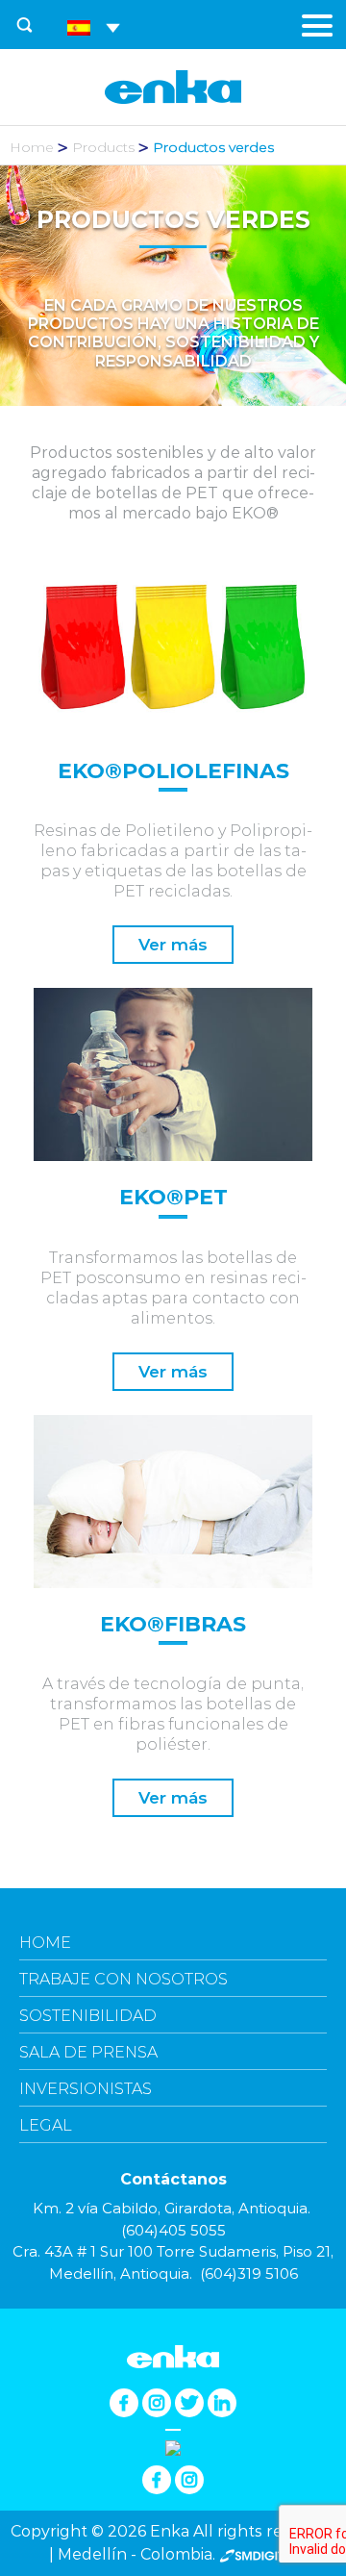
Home (32, 147)
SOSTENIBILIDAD (88, 2016)
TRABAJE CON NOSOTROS (124, 1979)
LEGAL (46, 2125)
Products (103, 147)
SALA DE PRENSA (88, 2052)
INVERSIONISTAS (86, 2089)
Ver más (173, 945)
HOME (45, 1943)
